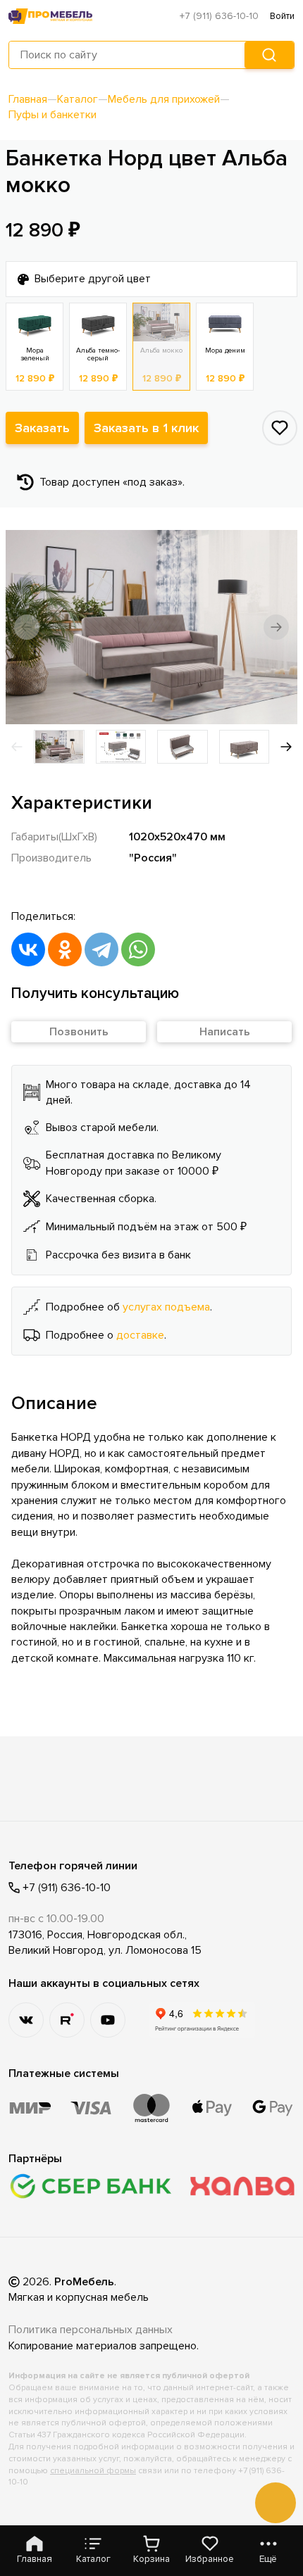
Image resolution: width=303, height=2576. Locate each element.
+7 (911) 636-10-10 (219, 16)
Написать (225, 1032)
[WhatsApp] (138, 949)
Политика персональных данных (91, 2330)
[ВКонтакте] (28, 949)
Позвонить (79, 1032)
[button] (27, 627)
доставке (140, 1335)
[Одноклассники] (65, 949)
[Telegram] (101, 949)
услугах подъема (166, 1307)
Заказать (42, 428)
